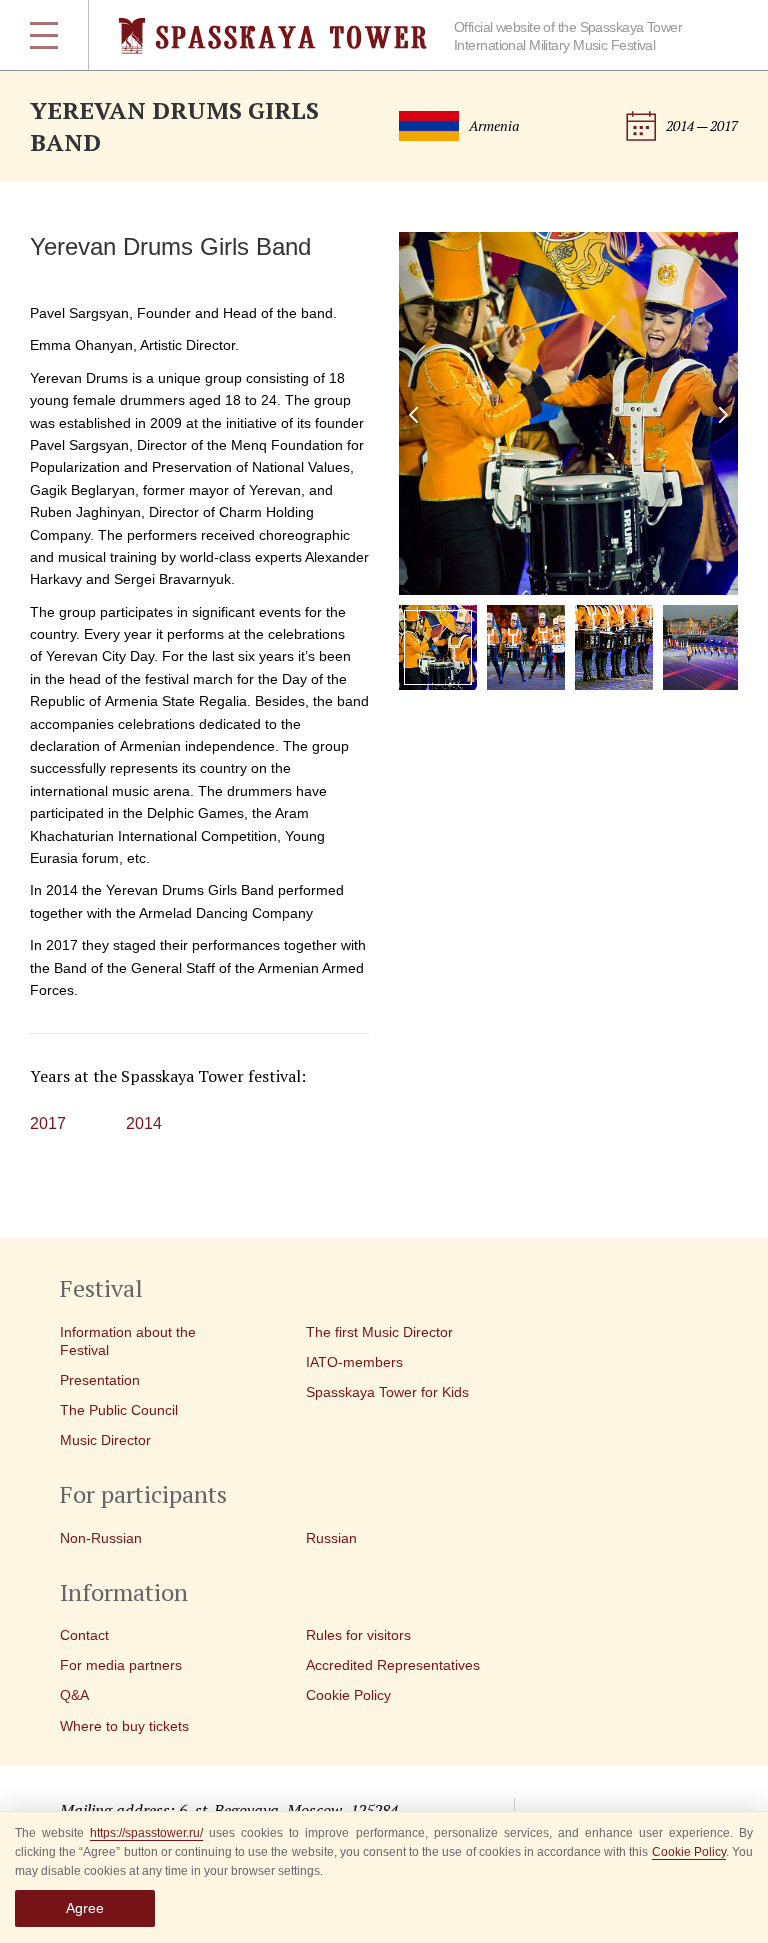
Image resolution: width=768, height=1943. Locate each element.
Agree (85, 1908)
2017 (48, 1123)
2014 (144, 1123)
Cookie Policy (689, 1852)
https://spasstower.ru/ (146, 1833)
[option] (568, 413)
